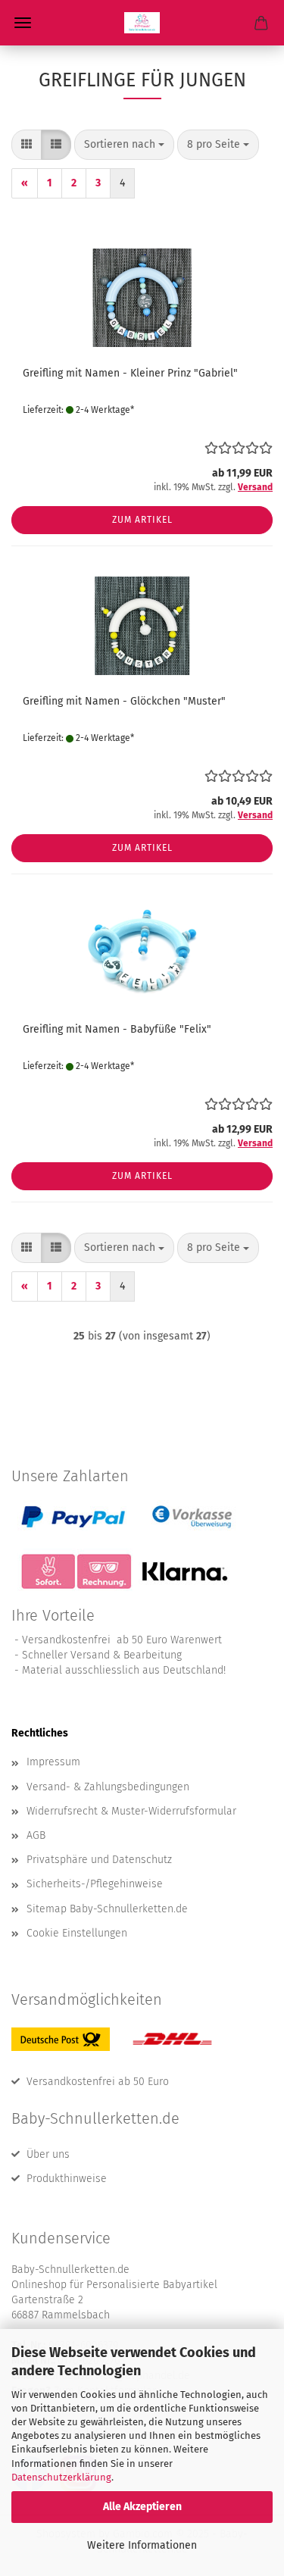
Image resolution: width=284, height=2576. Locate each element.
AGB (36, 1835)
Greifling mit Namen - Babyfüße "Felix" (117, 1029)
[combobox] (124, 145)
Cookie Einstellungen (77, 1933)
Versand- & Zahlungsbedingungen (108, 1787)
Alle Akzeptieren (142, 2507)
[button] (27, 145)
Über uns (48, 2154)
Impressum (53, 1762)
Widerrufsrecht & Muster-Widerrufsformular (131, 1811)
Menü (23, 23)
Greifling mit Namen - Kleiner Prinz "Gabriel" (130, 373)
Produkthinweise (67, 2179)
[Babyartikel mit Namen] (142, 23)
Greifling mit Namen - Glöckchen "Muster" (124, 701)
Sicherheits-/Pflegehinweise (95, 1884)
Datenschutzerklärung (61, 2477)
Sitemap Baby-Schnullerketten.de (107, 1909)
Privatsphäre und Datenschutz (99, 1860)
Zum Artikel (142, 520)
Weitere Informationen (142, 2545)
